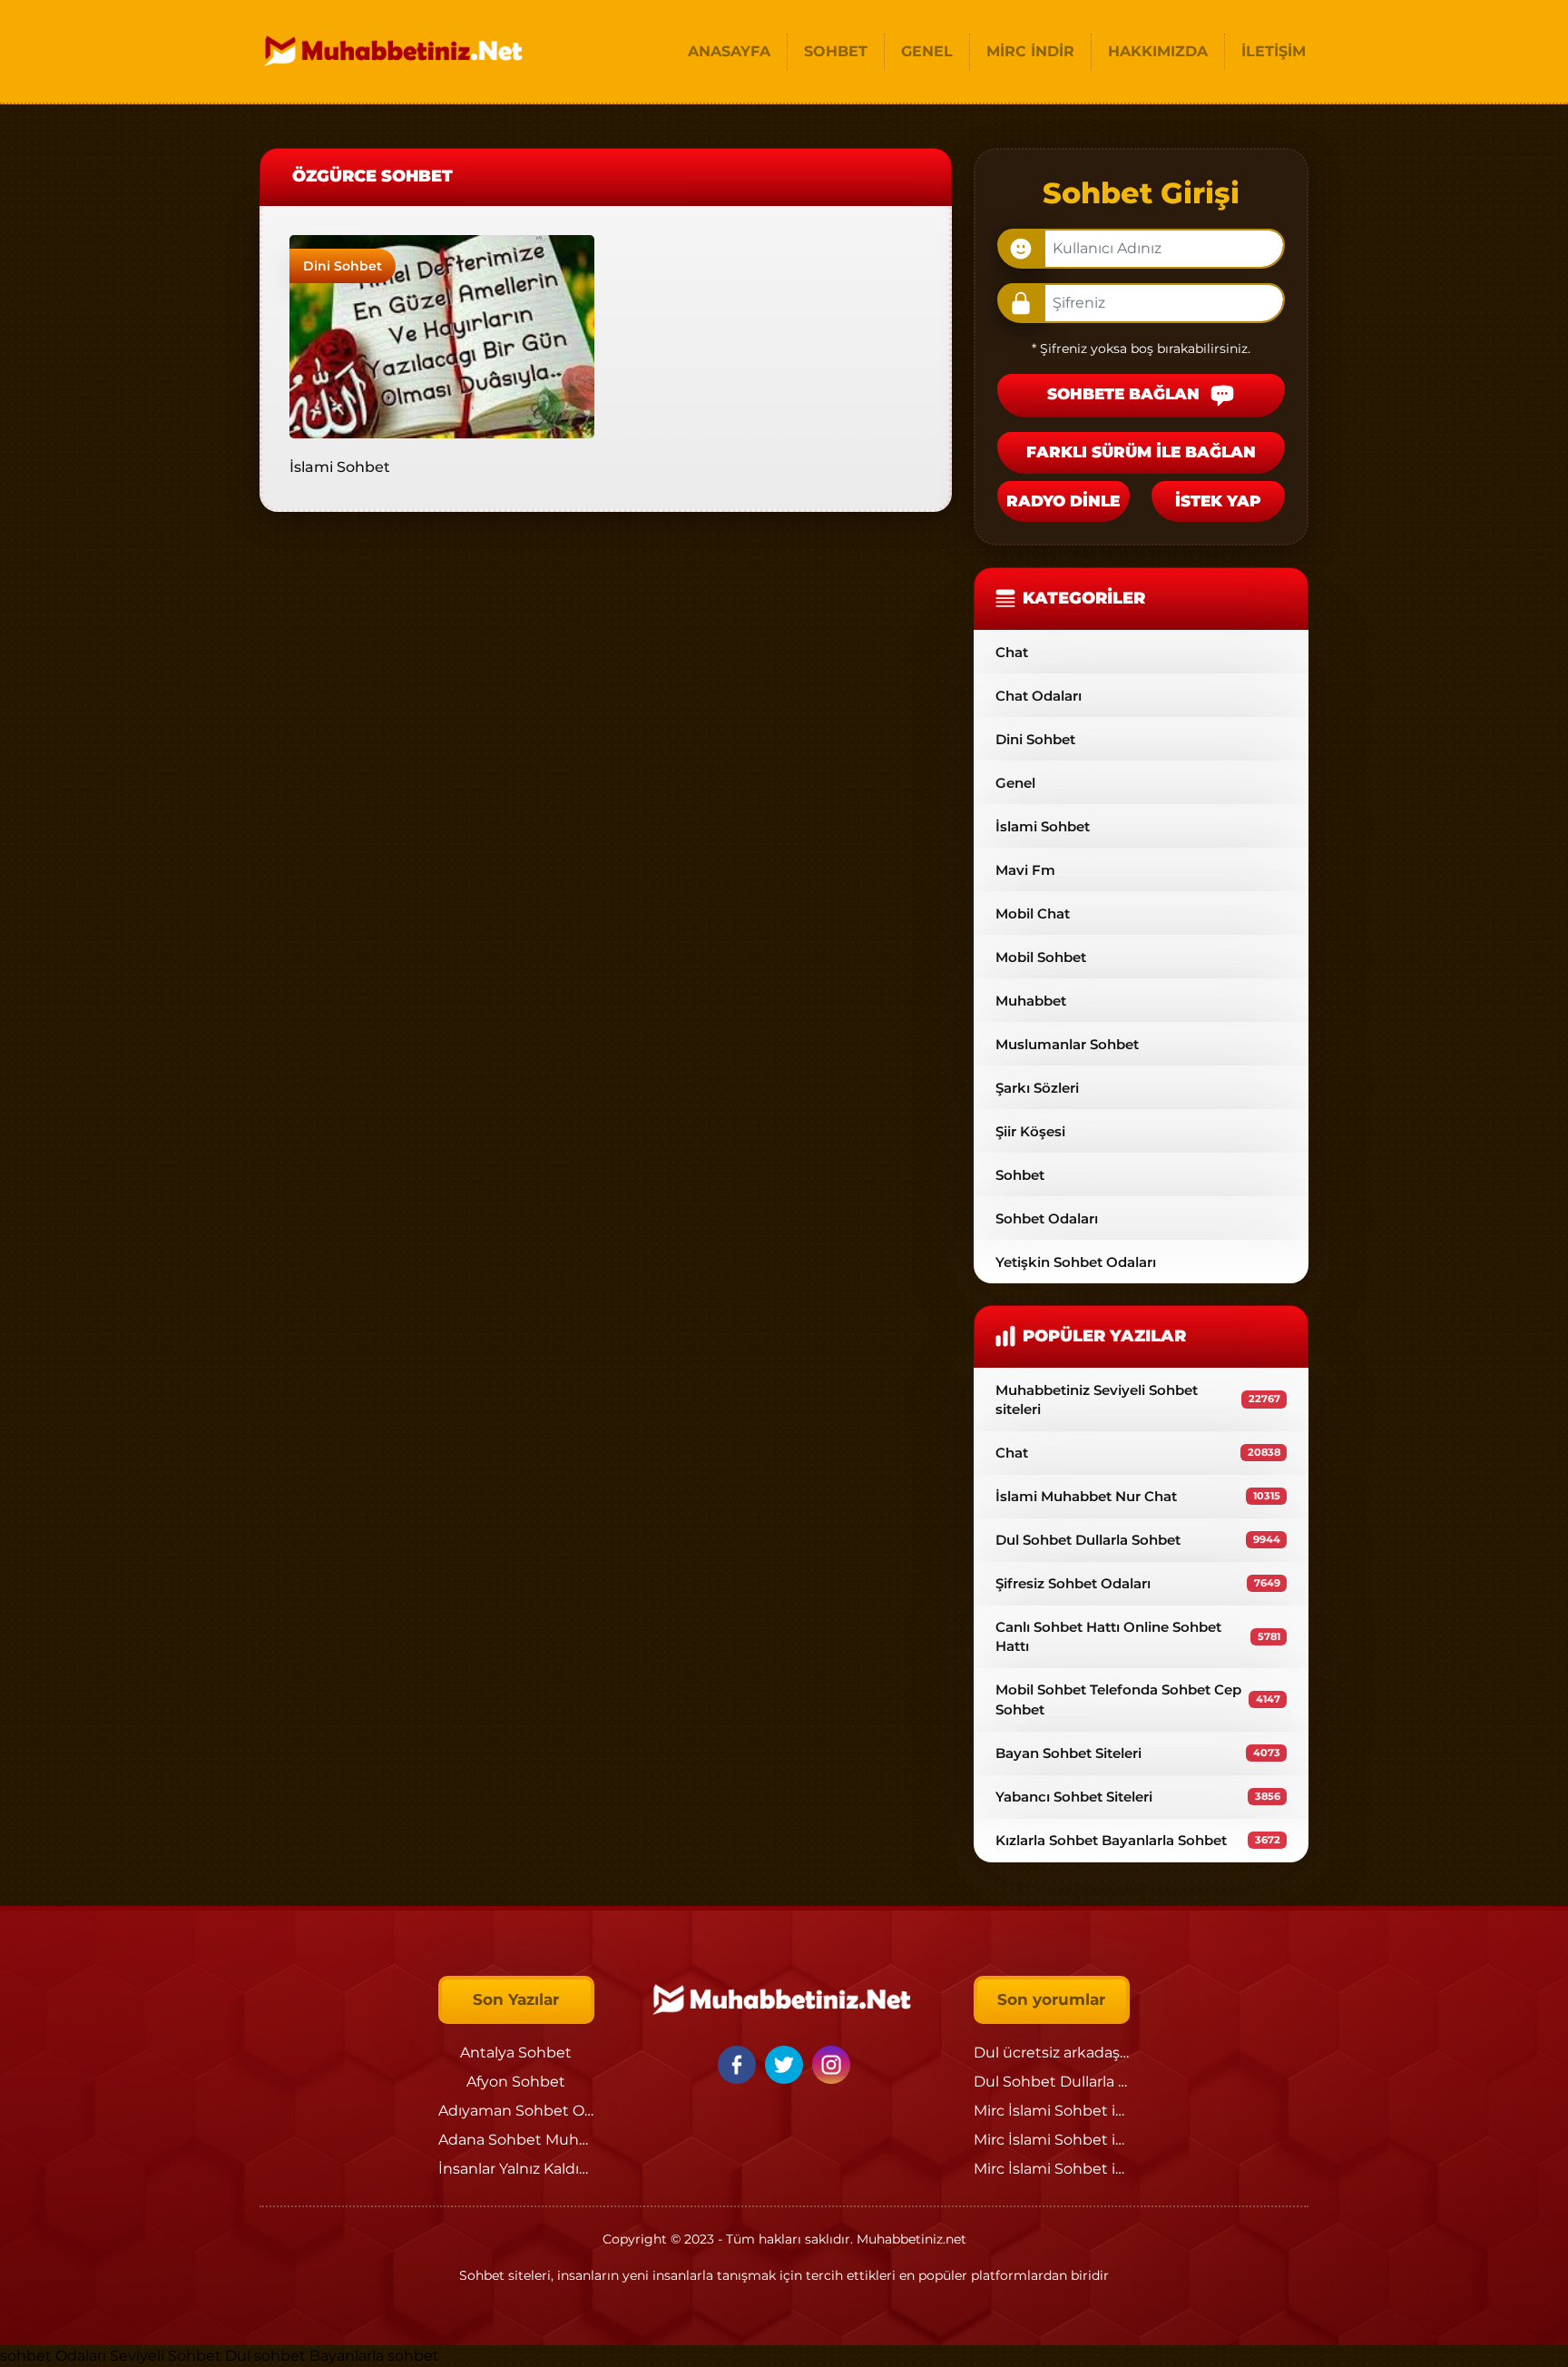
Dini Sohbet (343, 266)
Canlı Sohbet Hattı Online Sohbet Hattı (1138, 1636)
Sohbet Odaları (1047, 1218)
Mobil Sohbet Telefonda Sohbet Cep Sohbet (1138, 1699)
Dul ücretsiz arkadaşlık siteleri (1081, 2053)
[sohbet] (396, 51)
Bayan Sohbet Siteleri (1138, 1753)
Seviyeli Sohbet (167, 2356)
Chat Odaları (1039, 696)
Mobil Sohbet (1041, 957)
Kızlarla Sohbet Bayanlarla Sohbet (1138, 1840)
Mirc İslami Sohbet (1041, 2111)
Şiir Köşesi (1030, 1131)
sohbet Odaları (53, 2356)
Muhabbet (1031, 1001)
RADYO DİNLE (1063, 501)
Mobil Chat (1033, 913)
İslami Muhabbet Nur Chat (1138, 1496)
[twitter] (787, 2063)
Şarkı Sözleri (1037, 1088)
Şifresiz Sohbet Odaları (1138, 1583)
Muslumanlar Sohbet (1067, 1044)
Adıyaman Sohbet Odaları (531, 2111)
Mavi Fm (1025, 870)
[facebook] (740, 2063)
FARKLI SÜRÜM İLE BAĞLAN (1141, 452)
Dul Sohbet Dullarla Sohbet (1138, 1540)
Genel (1015, 783)
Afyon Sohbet (516, 2082)
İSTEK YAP (1218, 501)
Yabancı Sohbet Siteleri (1138, 1797)
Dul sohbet (265, 2356)
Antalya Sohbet (516, 2053)
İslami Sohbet (340, 467)
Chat (1012, 652)
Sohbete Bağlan (1126, 395)
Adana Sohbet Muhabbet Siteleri (557, 2140)
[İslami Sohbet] (442, 335)
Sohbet (1020, 1175)
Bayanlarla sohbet (374, 2356)
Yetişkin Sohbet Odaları (1076, 1262)
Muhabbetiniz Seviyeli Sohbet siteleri (1138, 1400)
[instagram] (831, 2063)
